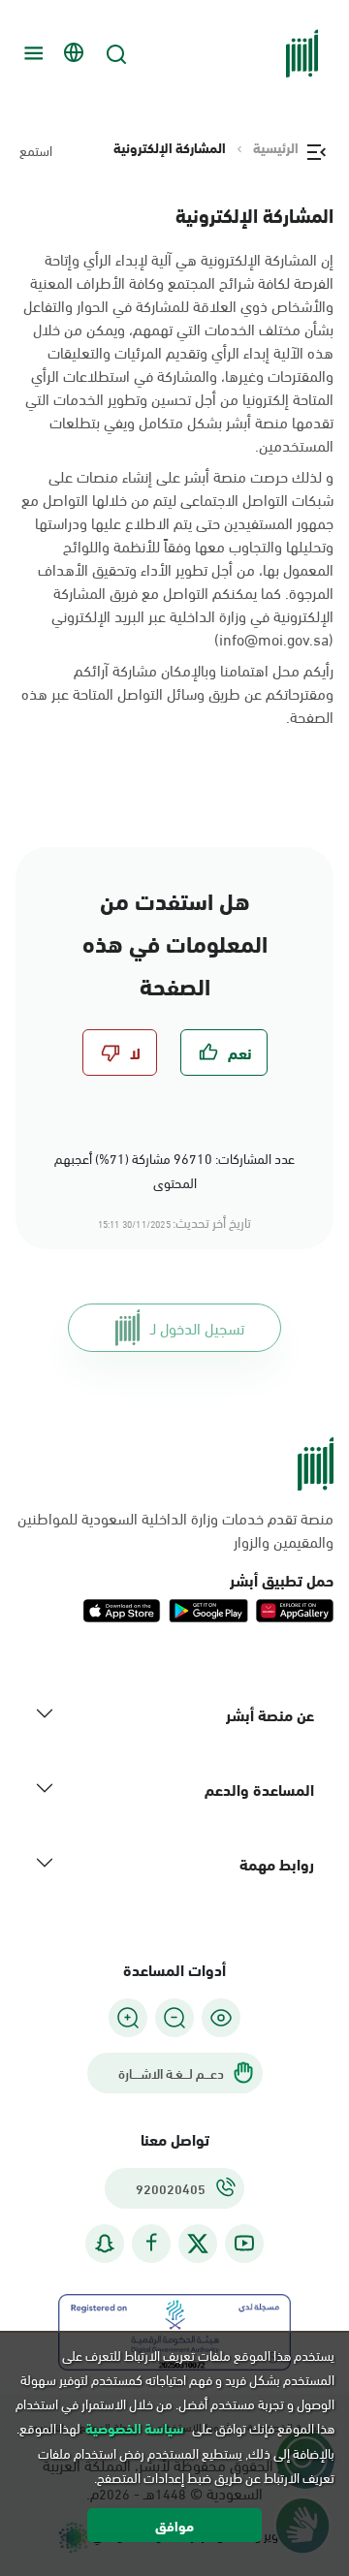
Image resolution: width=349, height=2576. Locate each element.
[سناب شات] (105, 2243)
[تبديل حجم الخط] (174, 2018)
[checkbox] (224, 1052)
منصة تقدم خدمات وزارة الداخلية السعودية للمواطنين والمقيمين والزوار (175, 1529)
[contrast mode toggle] (221, 2018)
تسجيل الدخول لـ (197, 1327)
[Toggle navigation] (31, 53)
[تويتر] (198, 2244)
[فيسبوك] (151, 2243)
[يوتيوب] (244, 2243)
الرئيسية (276, 147)
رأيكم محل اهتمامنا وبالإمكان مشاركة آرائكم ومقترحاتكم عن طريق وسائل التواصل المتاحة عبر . (177, 693)
